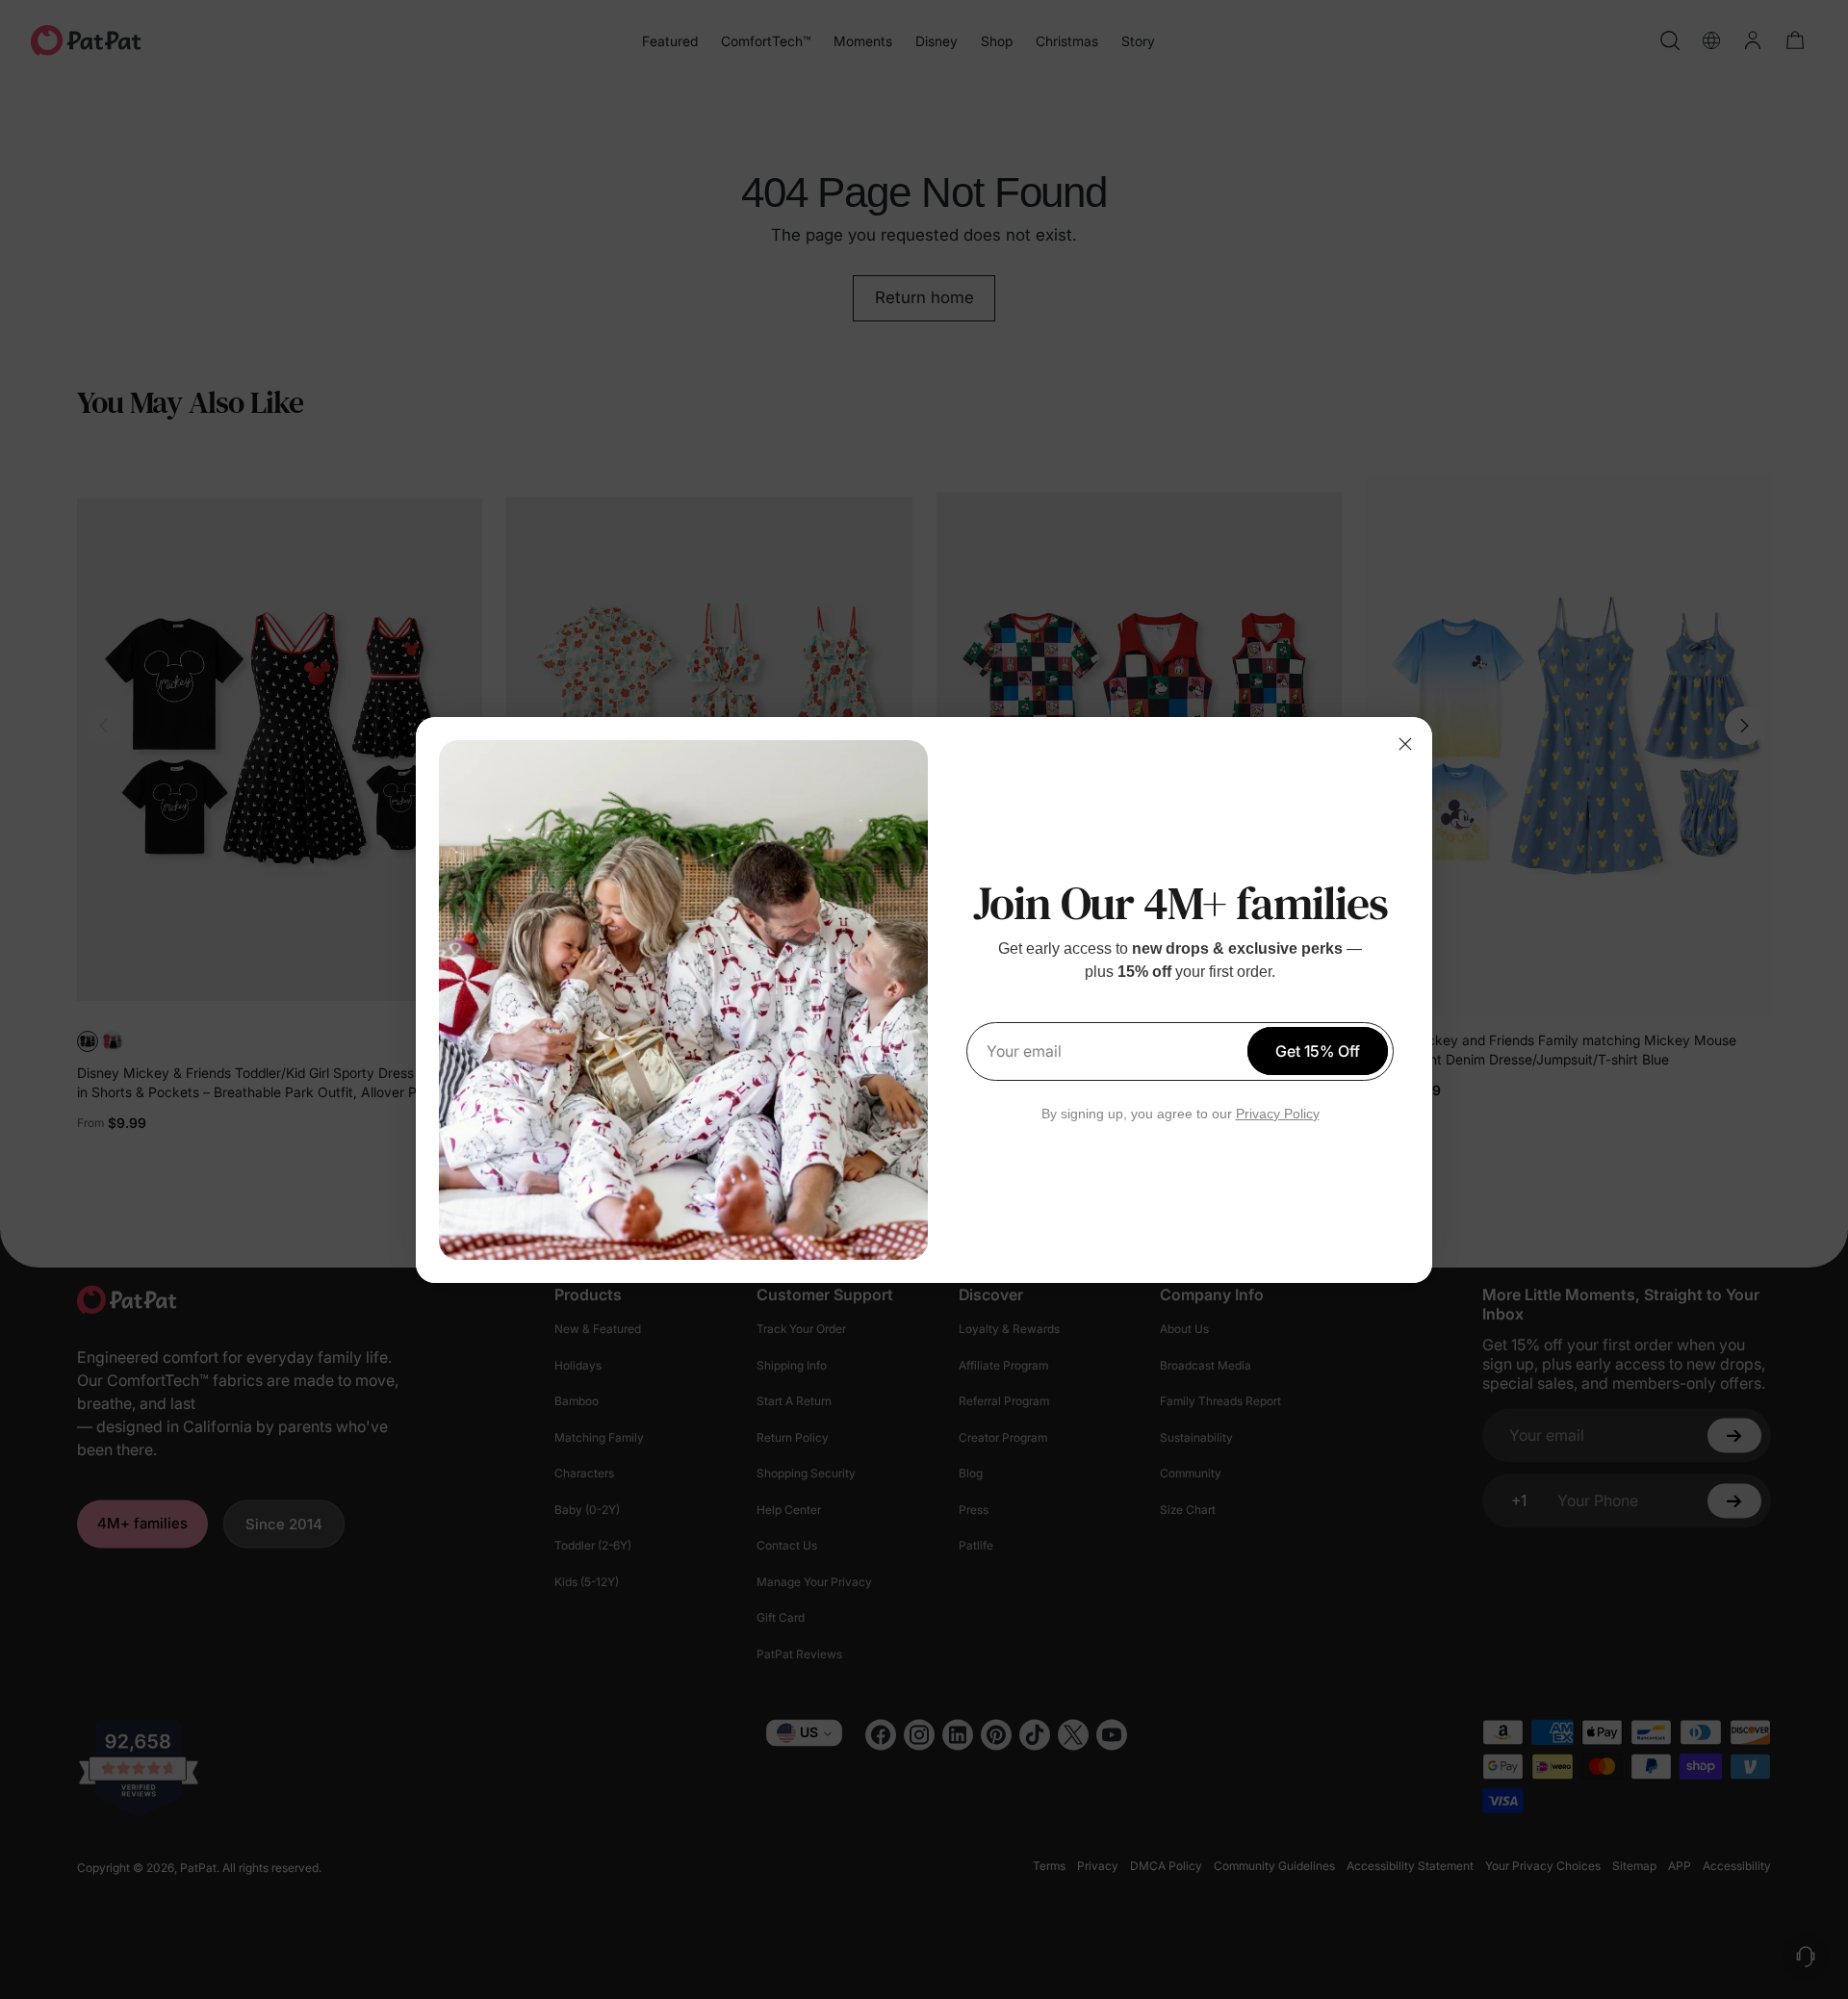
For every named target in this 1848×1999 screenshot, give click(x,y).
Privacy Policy (1278, 1114)
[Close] (1405, 744)
